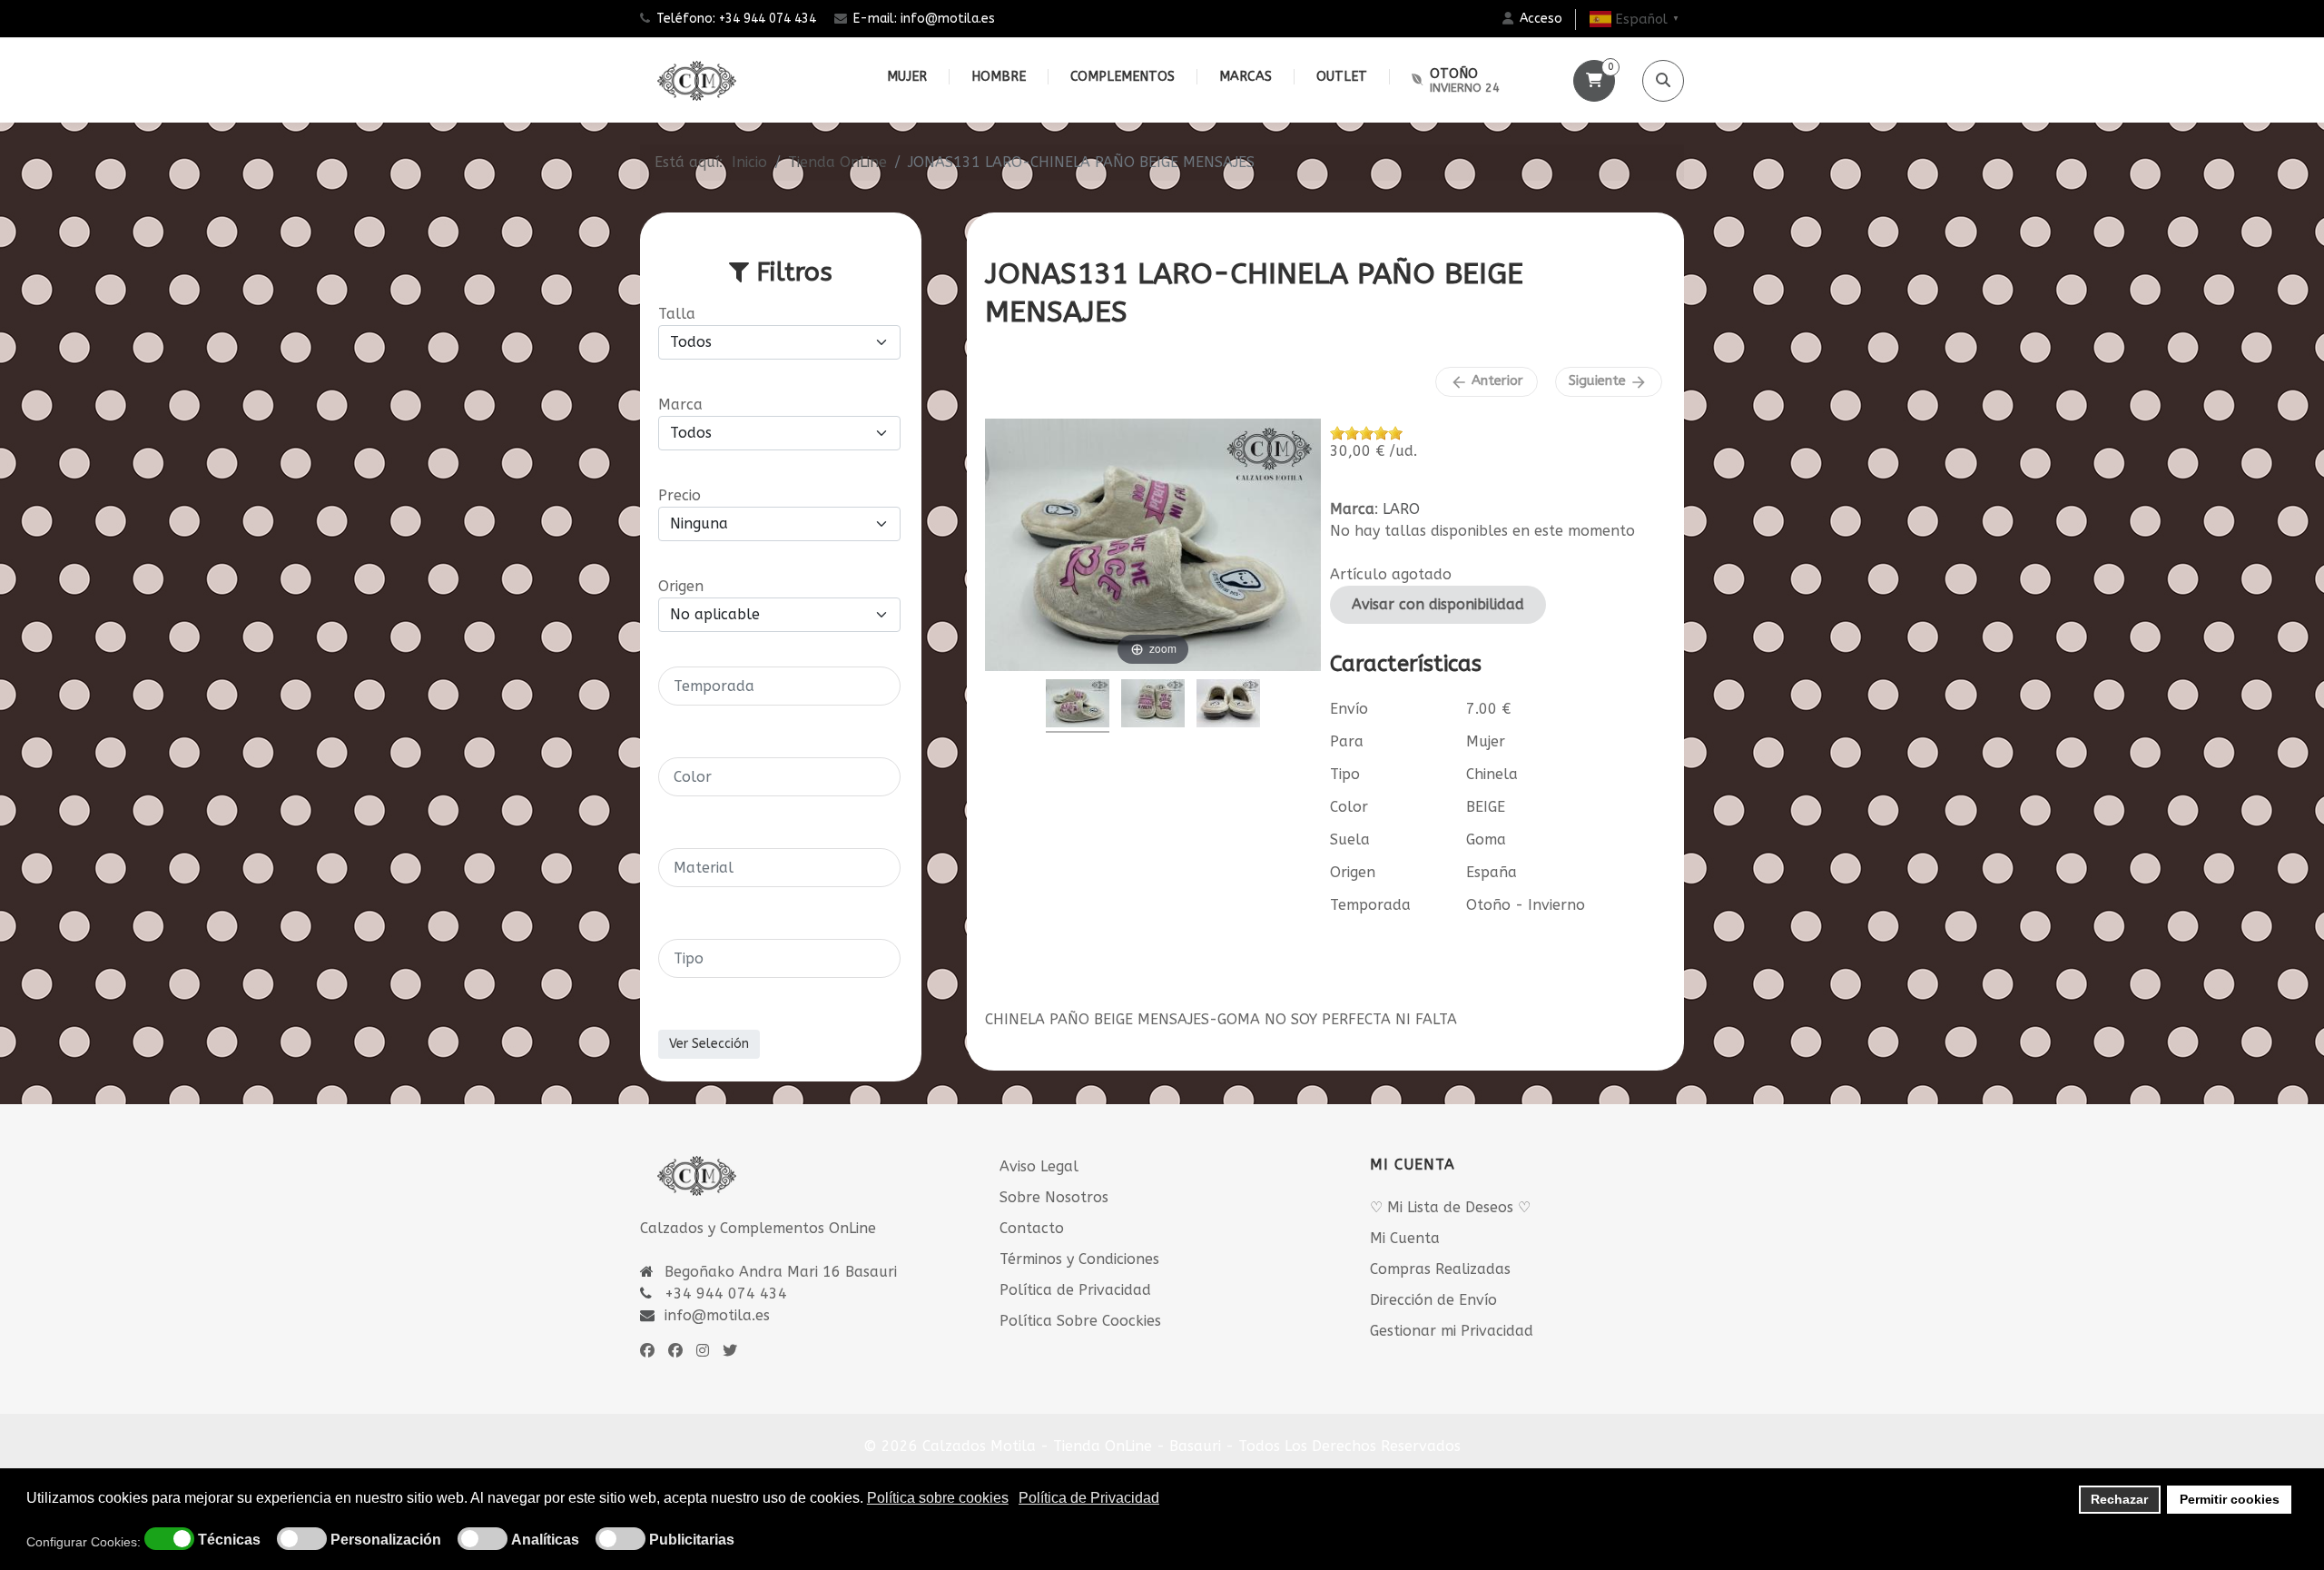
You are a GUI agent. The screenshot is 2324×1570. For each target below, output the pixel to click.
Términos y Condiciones (1079, 1259)
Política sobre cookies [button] (938, 1498)
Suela (1350, 839)
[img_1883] (1153, 706)
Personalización (386, 1540)
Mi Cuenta (1405, 1238)
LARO (1401, 509)
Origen (1353, 872)
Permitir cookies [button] (2230, 1499)
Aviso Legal (1039, 1166)
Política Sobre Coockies (1080, 1321)
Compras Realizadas (1440, 1269)
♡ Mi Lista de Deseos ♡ (1450, 1207)
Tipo (1345, 774)
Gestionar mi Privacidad (1452, 1331)
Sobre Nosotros (1054, 1197)
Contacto (1032, 1228)
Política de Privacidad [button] (1089, 1498)
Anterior (1487, 381)
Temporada (1370, 905)
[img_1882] (1078, 706)
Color (1349, 807)
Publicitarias (692, 1540)
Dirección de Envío (1433, 1300)
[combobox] (779, 686)
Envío (1349, 709)
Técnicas (229, 1540)
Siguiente (1608, 381)
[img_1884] (1228, 706)
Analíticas (545, 1540)
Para (1347, 741)
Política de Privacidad (1075, 1290)
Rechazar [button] (2119, 1499)
